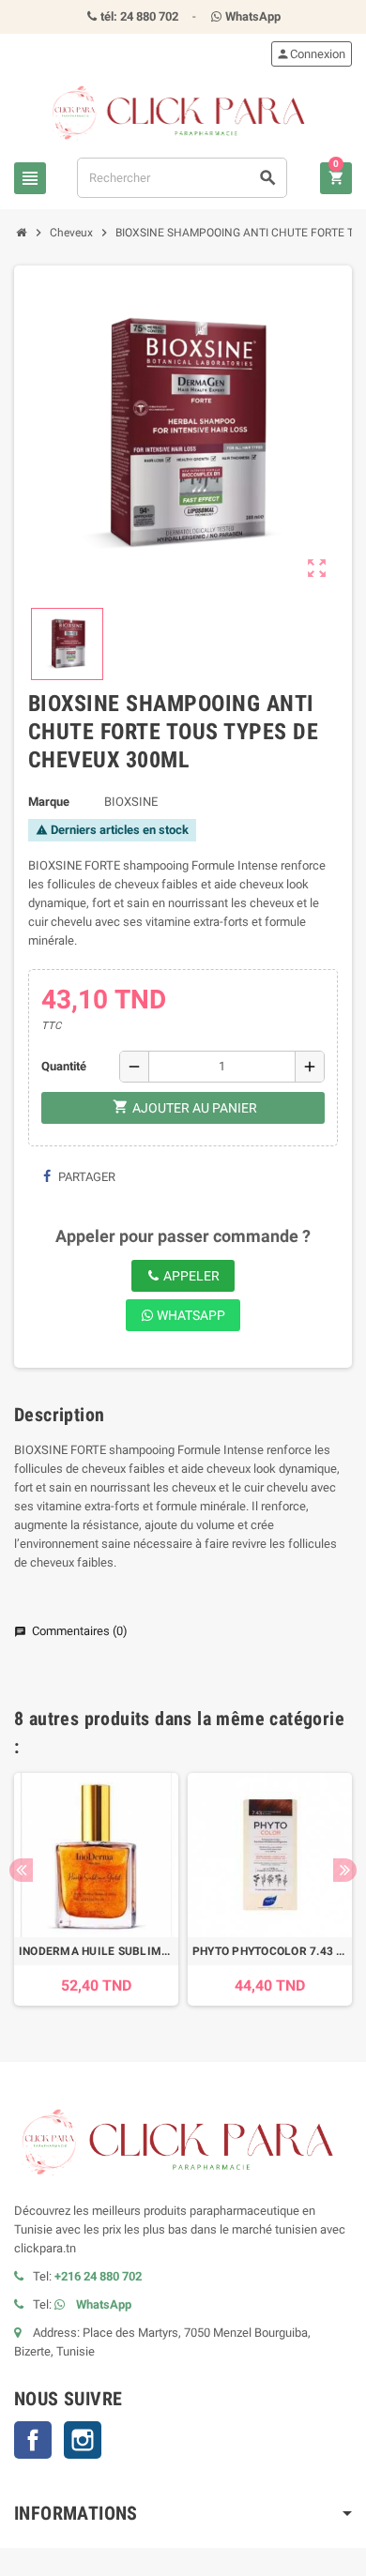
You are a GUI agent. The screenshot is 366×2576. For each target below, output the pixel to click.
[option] (96, 1889)
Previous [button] (21, 1870)
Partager (85, 1177)
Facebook (33, 2440)
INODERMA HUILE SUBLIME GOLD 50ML (96, 1951)
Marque (49, 802)
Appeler (190, 1276)
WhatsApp (190, 1315)
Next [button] (345, 1870)
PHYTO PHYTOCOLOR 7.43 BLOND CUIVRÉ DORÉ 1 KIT (270, 1951)
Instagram (83, 2440)
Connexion (311, 54)
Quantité (64, 1066)
